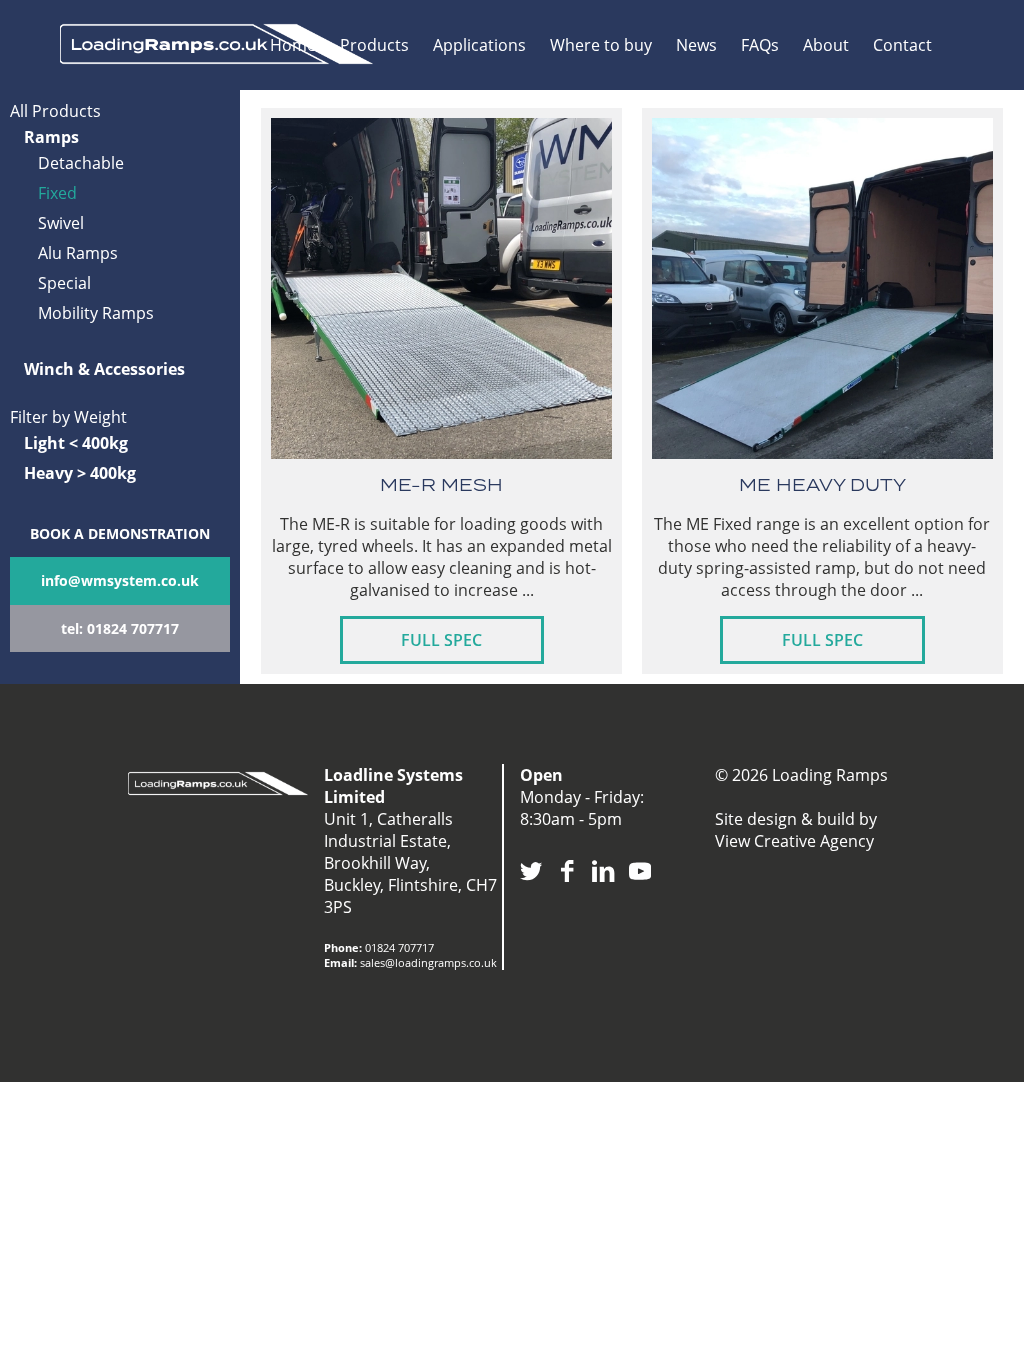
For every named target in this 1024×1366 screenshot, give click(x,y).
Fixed (57, 193)
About (826, 45)
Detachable (81, 163)
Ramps (51, 137)
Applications (479, 45)
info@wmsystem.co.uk (120, 580)
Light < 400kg (76, 443)
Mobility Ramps (96, 313)
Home (293, 45)
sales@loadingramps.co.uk (428, 962)
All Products (55, 111)
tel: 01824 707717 (120, 628)
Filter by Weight (68, 417)
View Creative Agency (794, 841)
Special (64, 283)
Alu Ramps (78, 253)
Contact (902, 45)
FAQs (760, 45)
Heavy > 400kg (80, 473)
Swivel (61, 223)
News (696, 45)
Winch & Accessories (104, 369)
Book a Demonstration (120, 533)
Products (374, 45)
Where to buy (601, 45)
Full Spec (441, 640)
